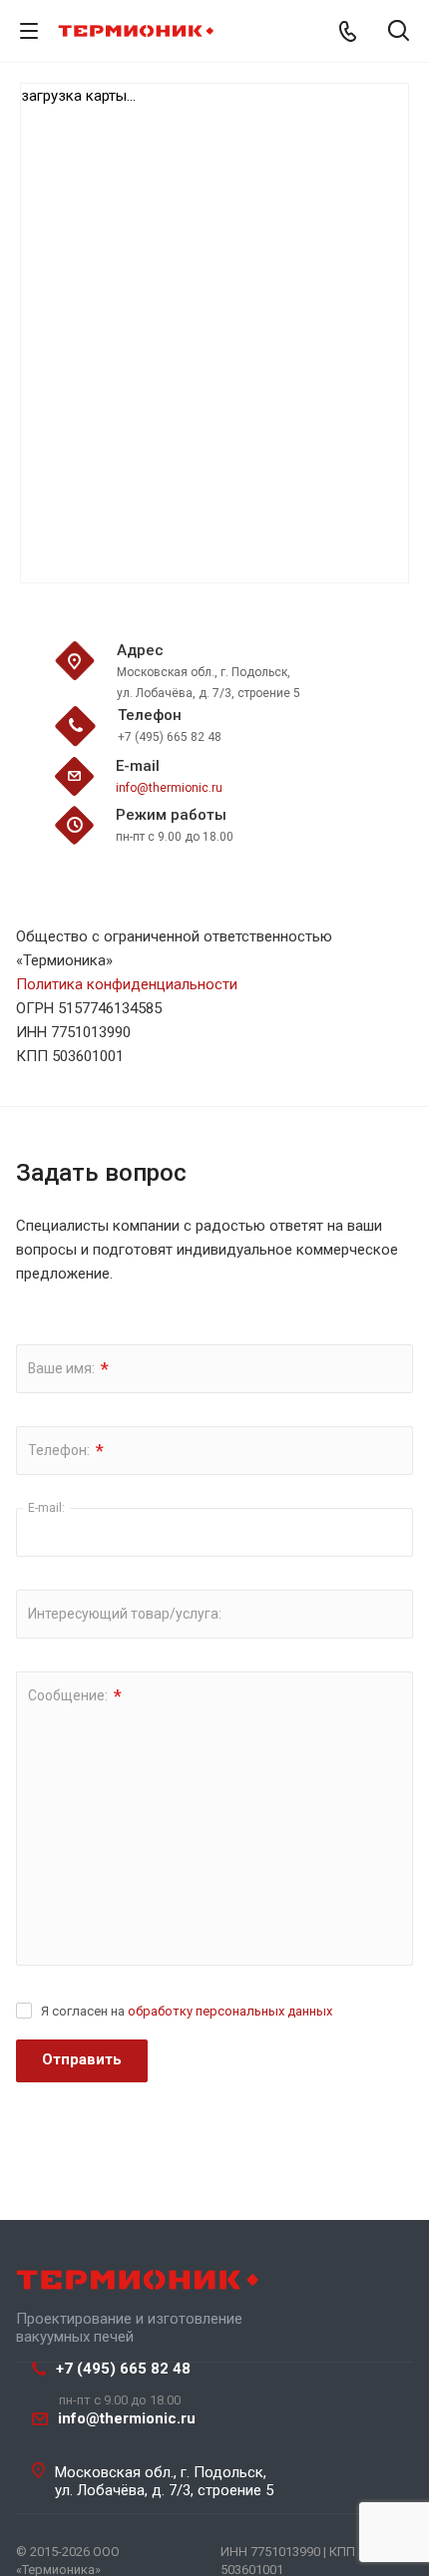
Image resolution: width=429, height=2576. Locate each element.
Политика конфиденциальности (127, 984)
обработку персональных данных (230, 2011)
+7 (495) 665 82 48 (123, 2369)
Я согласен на (187, 2011)
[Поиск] (399, 32)
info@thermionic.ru (169, 788)
